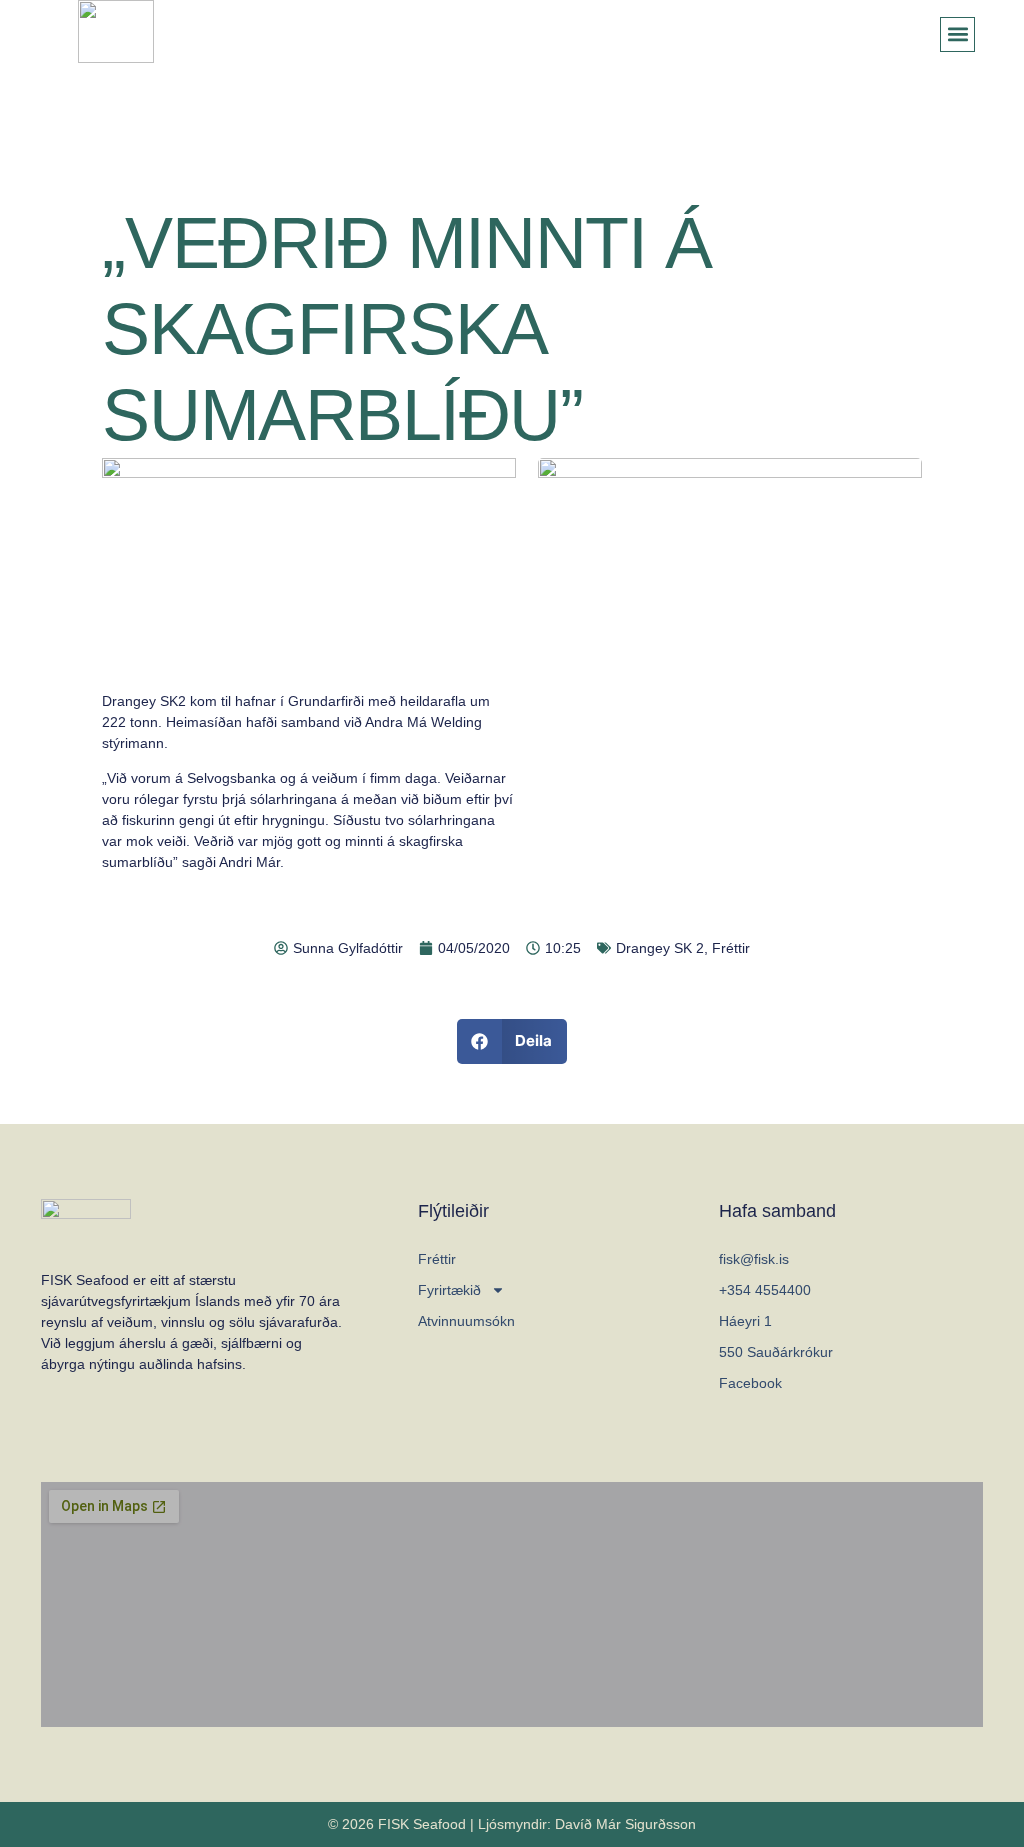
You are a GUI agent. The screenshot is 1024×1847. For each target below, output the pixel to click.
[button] (957, 34)
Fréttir (731, 948)
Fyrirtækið (449, 1290)
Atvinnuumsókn (466, 1321)
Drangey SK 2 (660, 948)
